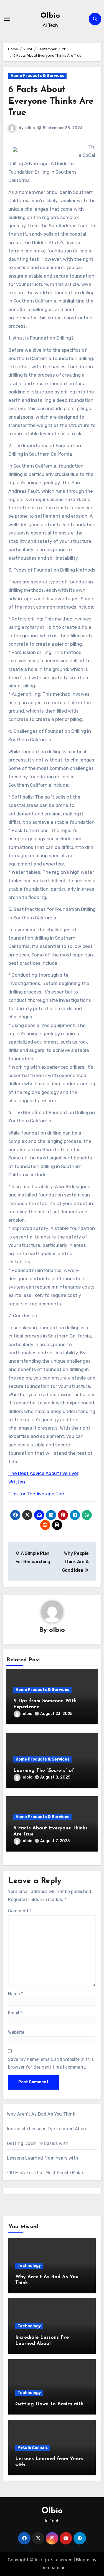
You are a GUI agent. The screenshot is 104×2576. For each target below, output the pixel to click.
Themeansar (51, 2568)
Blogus (83, 2560)
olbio (30, 128)
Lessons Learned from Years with (43, 2158)
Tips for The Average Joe (36, 1494)
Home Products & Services (37, 76)
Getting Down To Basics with (38, 2143)
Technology (29, 2266)
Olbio (50, 16)
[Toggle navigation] (7, 19)
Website (16, 2032)
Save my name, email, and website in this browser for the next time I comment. (51, 2063)
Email (15, 2013)
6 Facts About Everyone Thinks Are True (51, 101)
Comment (20, 1911)
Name (16, 1994)
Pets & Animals (33, 2448)
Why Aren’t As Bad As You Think (41, 2114)
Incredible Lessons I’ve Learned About (47, 2129)
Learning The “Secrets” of (44, 1771)
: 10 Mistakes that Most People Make (45, 2173)
